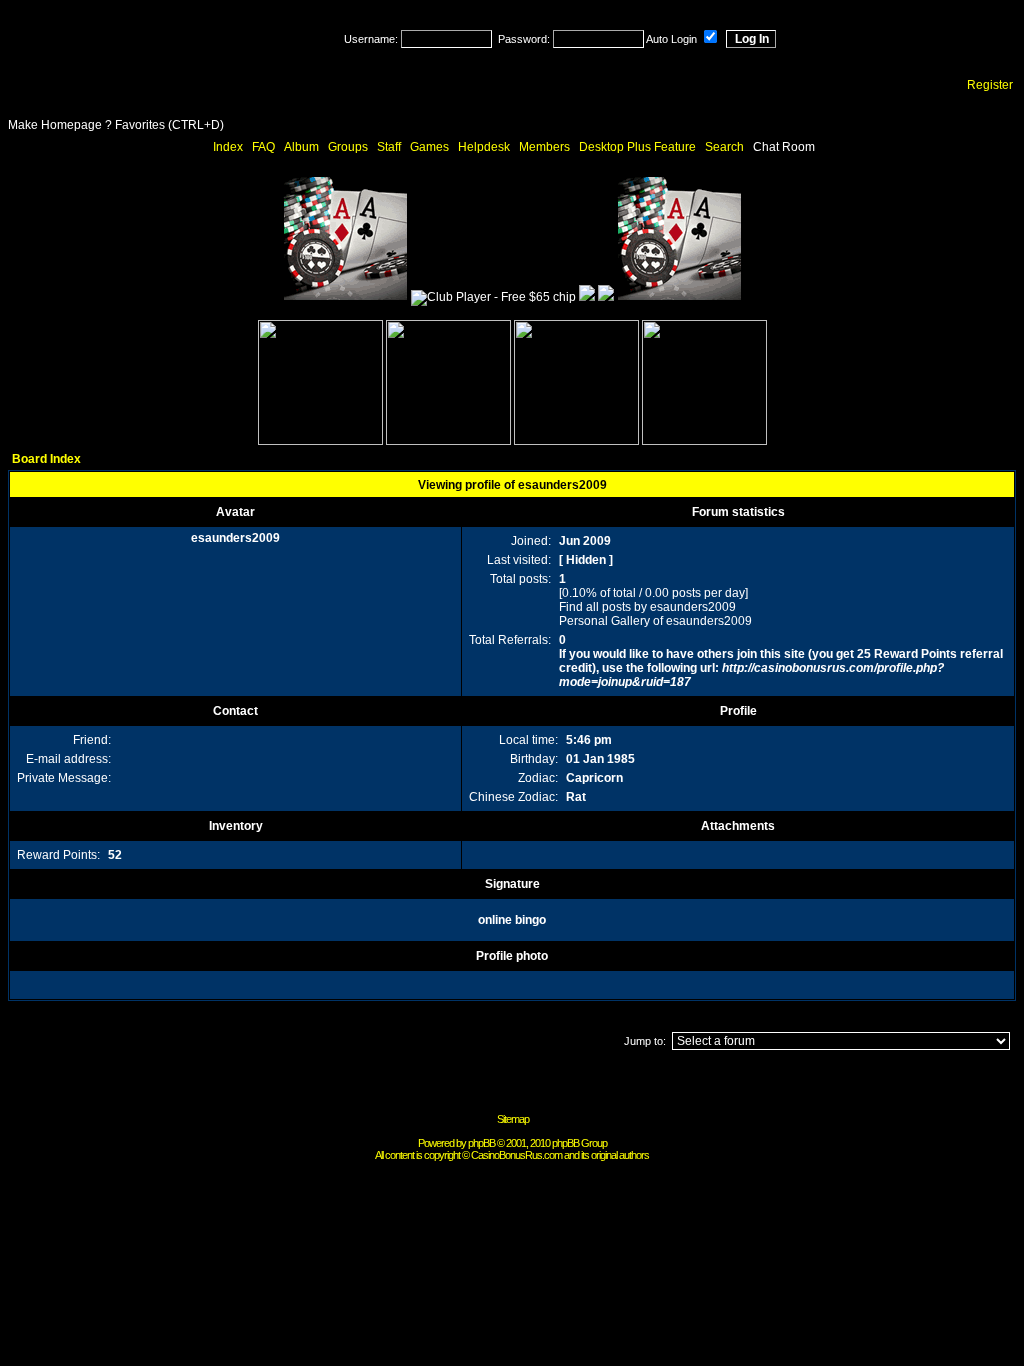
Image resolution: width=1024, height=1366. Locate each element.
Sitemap (513, 1119)
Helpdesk (484, 147)
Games (429, 147)
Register (990, 85)
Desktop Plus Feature (637, 147)
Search (724, 147)
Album (301, 147)
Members (544, 147)
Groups (348, 147)
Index (228, 147)
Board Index (46, 459)
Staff (389, 147)
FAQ (263, 147)
